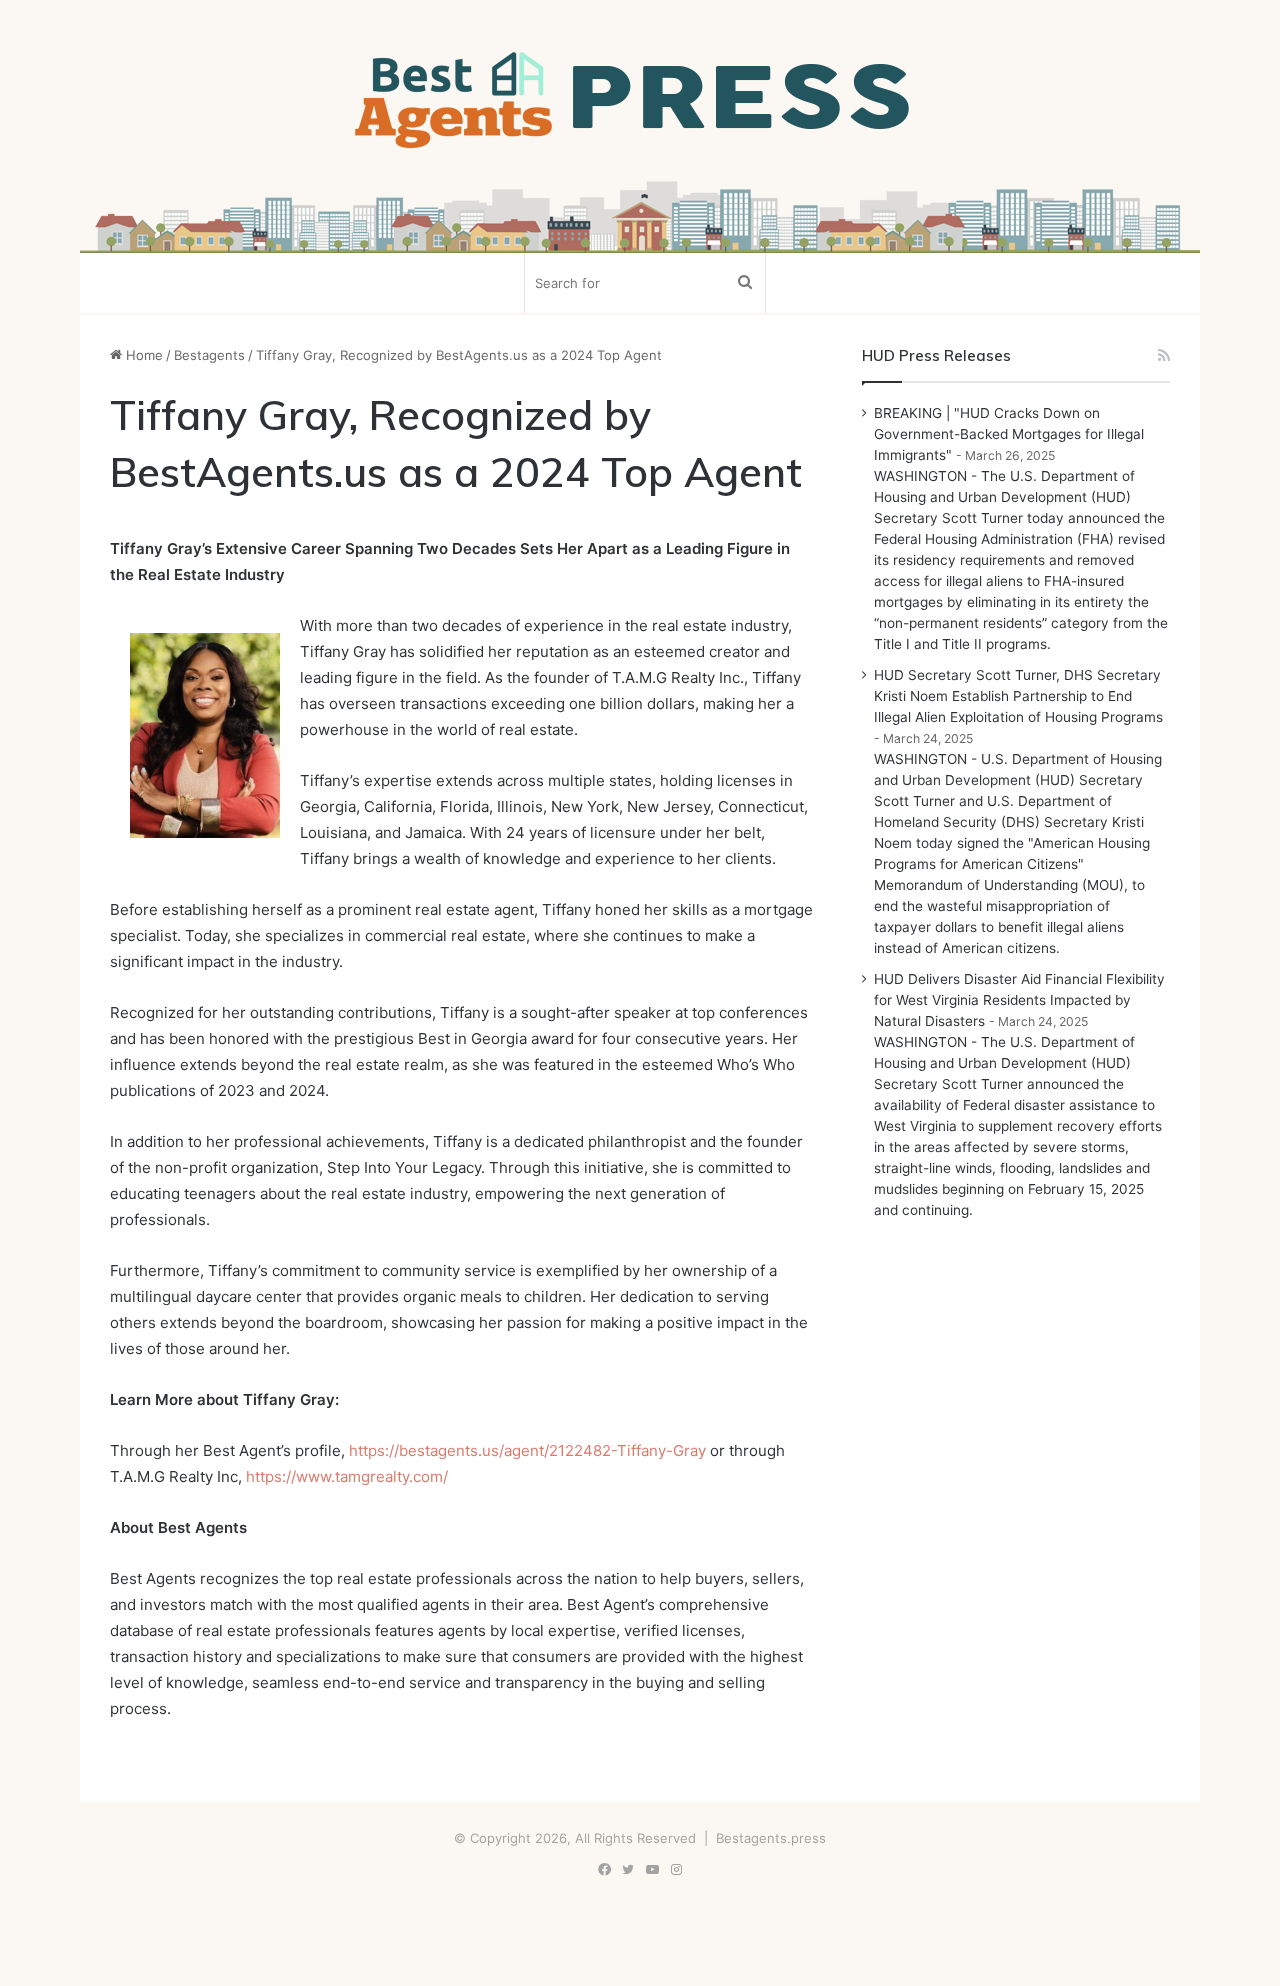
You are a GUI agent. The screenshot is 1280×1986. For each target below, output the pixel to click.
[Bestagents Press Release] (640, 101)
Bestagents (209, 355)
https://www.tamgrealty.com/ (347, 1476)
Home (142, 355)
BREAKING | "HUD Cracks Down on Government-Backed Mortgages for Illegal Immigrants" (1009, 434)
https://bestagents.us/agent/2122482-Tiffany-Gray (527, 1450)
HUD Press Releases (936, 355)
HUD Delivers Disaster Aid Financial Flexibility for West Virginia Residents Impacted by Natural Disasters (1019, 1000)
